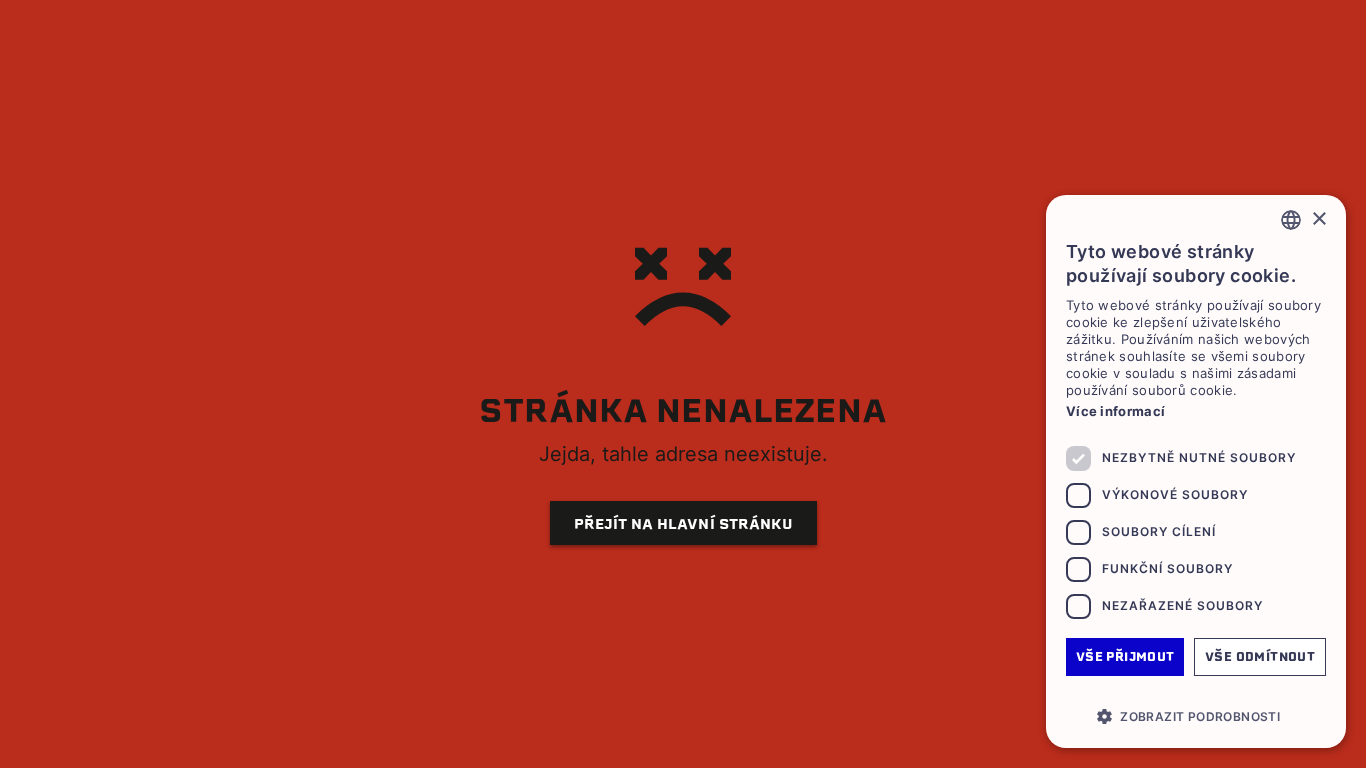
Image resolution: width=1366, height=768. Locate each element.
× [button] (1318, 219)
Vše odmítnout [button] (1260, 656)
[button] (1196, 716)
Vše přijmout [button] (1125, 656)
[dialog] (1196, 471)
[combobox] (1291, 220)
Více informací (1115, 411)
